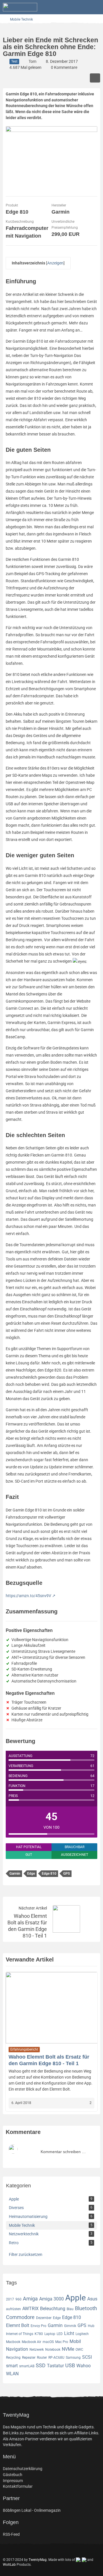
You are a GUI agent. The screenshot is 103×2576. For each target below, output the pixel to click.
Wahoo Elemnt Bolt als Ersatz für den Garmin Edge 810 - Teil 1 (27, 1926)
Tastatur (55, 2366)
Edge (31, 1874)
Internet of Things (20, 2334)
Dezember (44, 2318)
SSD (41, 2365)
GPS (67, 1874)
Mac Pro (62, 2342)
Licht (69, 2333)
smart (12, 2366)
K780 (39, 2334)
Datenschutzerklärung (23, 2469)
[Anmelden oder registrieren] (81, 7)
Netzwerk (37, 2350)
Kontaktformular (18, 2486)
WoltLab (9, 2565)
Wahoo (84, 2366)
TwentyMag (38, 2560)
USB (70, 2365)
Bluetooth (86, 2308)
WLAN (12, 2374)
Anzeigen (55, 263)
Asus (92, 2299)
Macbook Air (31, 2342)
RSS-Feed (11, 2534)
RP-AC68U (56, 2358)
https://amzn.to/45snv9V (28, 1596)
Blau (70, 2309)
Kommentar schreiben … (63, 2152)
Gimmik (70, 2326)
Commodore (20, 2317)
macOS (48, 2342)
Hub (91, 2326)
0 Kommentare (64, 67)
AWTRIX (30, 2309)
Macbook (13, 2342)
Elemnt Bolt (18, 2325)
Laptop (50, 2334)
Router (42, 2358)
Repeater (29, 2358)
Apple (76, 2298)
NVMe (68, 2349)
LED (60, 2334)
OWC (79, 2350)
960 (18, 2299)
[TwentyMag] (20, 7)
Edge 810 (49, 1874)
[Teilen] (95, 78)
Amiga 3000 (51, 2299)
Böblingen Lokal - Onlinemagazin (32, 2510)
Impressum (13, 2481)
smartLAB (27, 2366)
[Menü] (96, 7)
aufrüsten (13, 2309)
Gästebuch (13, 2475)
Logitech (82, 2334)
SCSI (87, 2357)
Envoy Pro (38, 2326)
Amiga (30, 2299)
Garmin (15, 1874)
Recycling (13, 2358)
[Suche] (67, 7)
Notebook (53, 2350)
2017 (10, 2299)
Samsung (73, 2358)
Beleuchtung (53, 2309)
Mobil (75, 2341)
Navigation (17, 2349)
